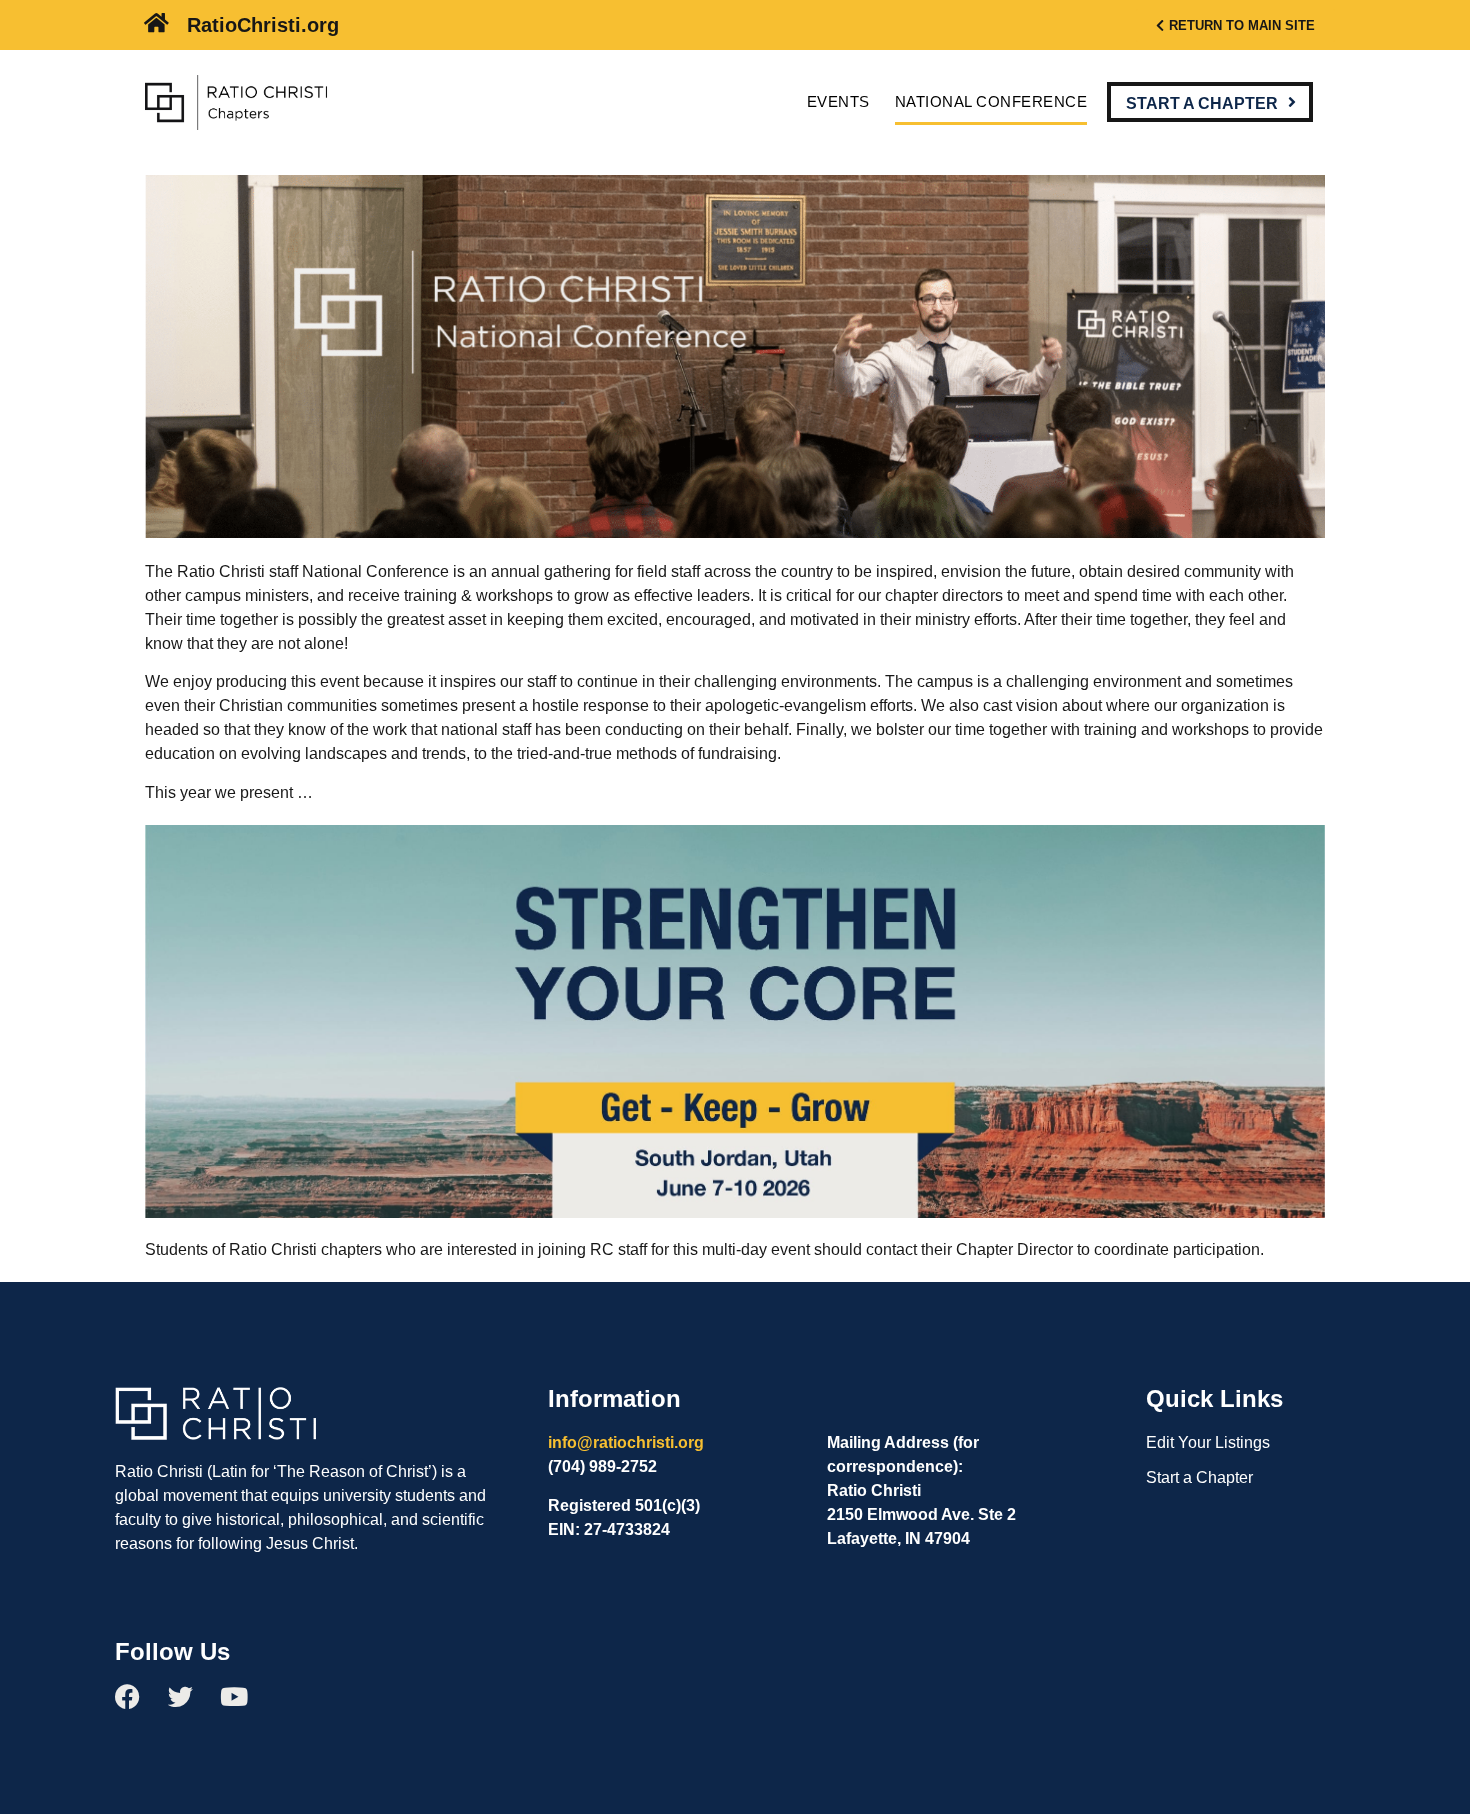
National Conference (991, 101)
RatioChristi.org (263, 25)
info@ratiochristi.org (626, 1442)
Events (838, 101)
